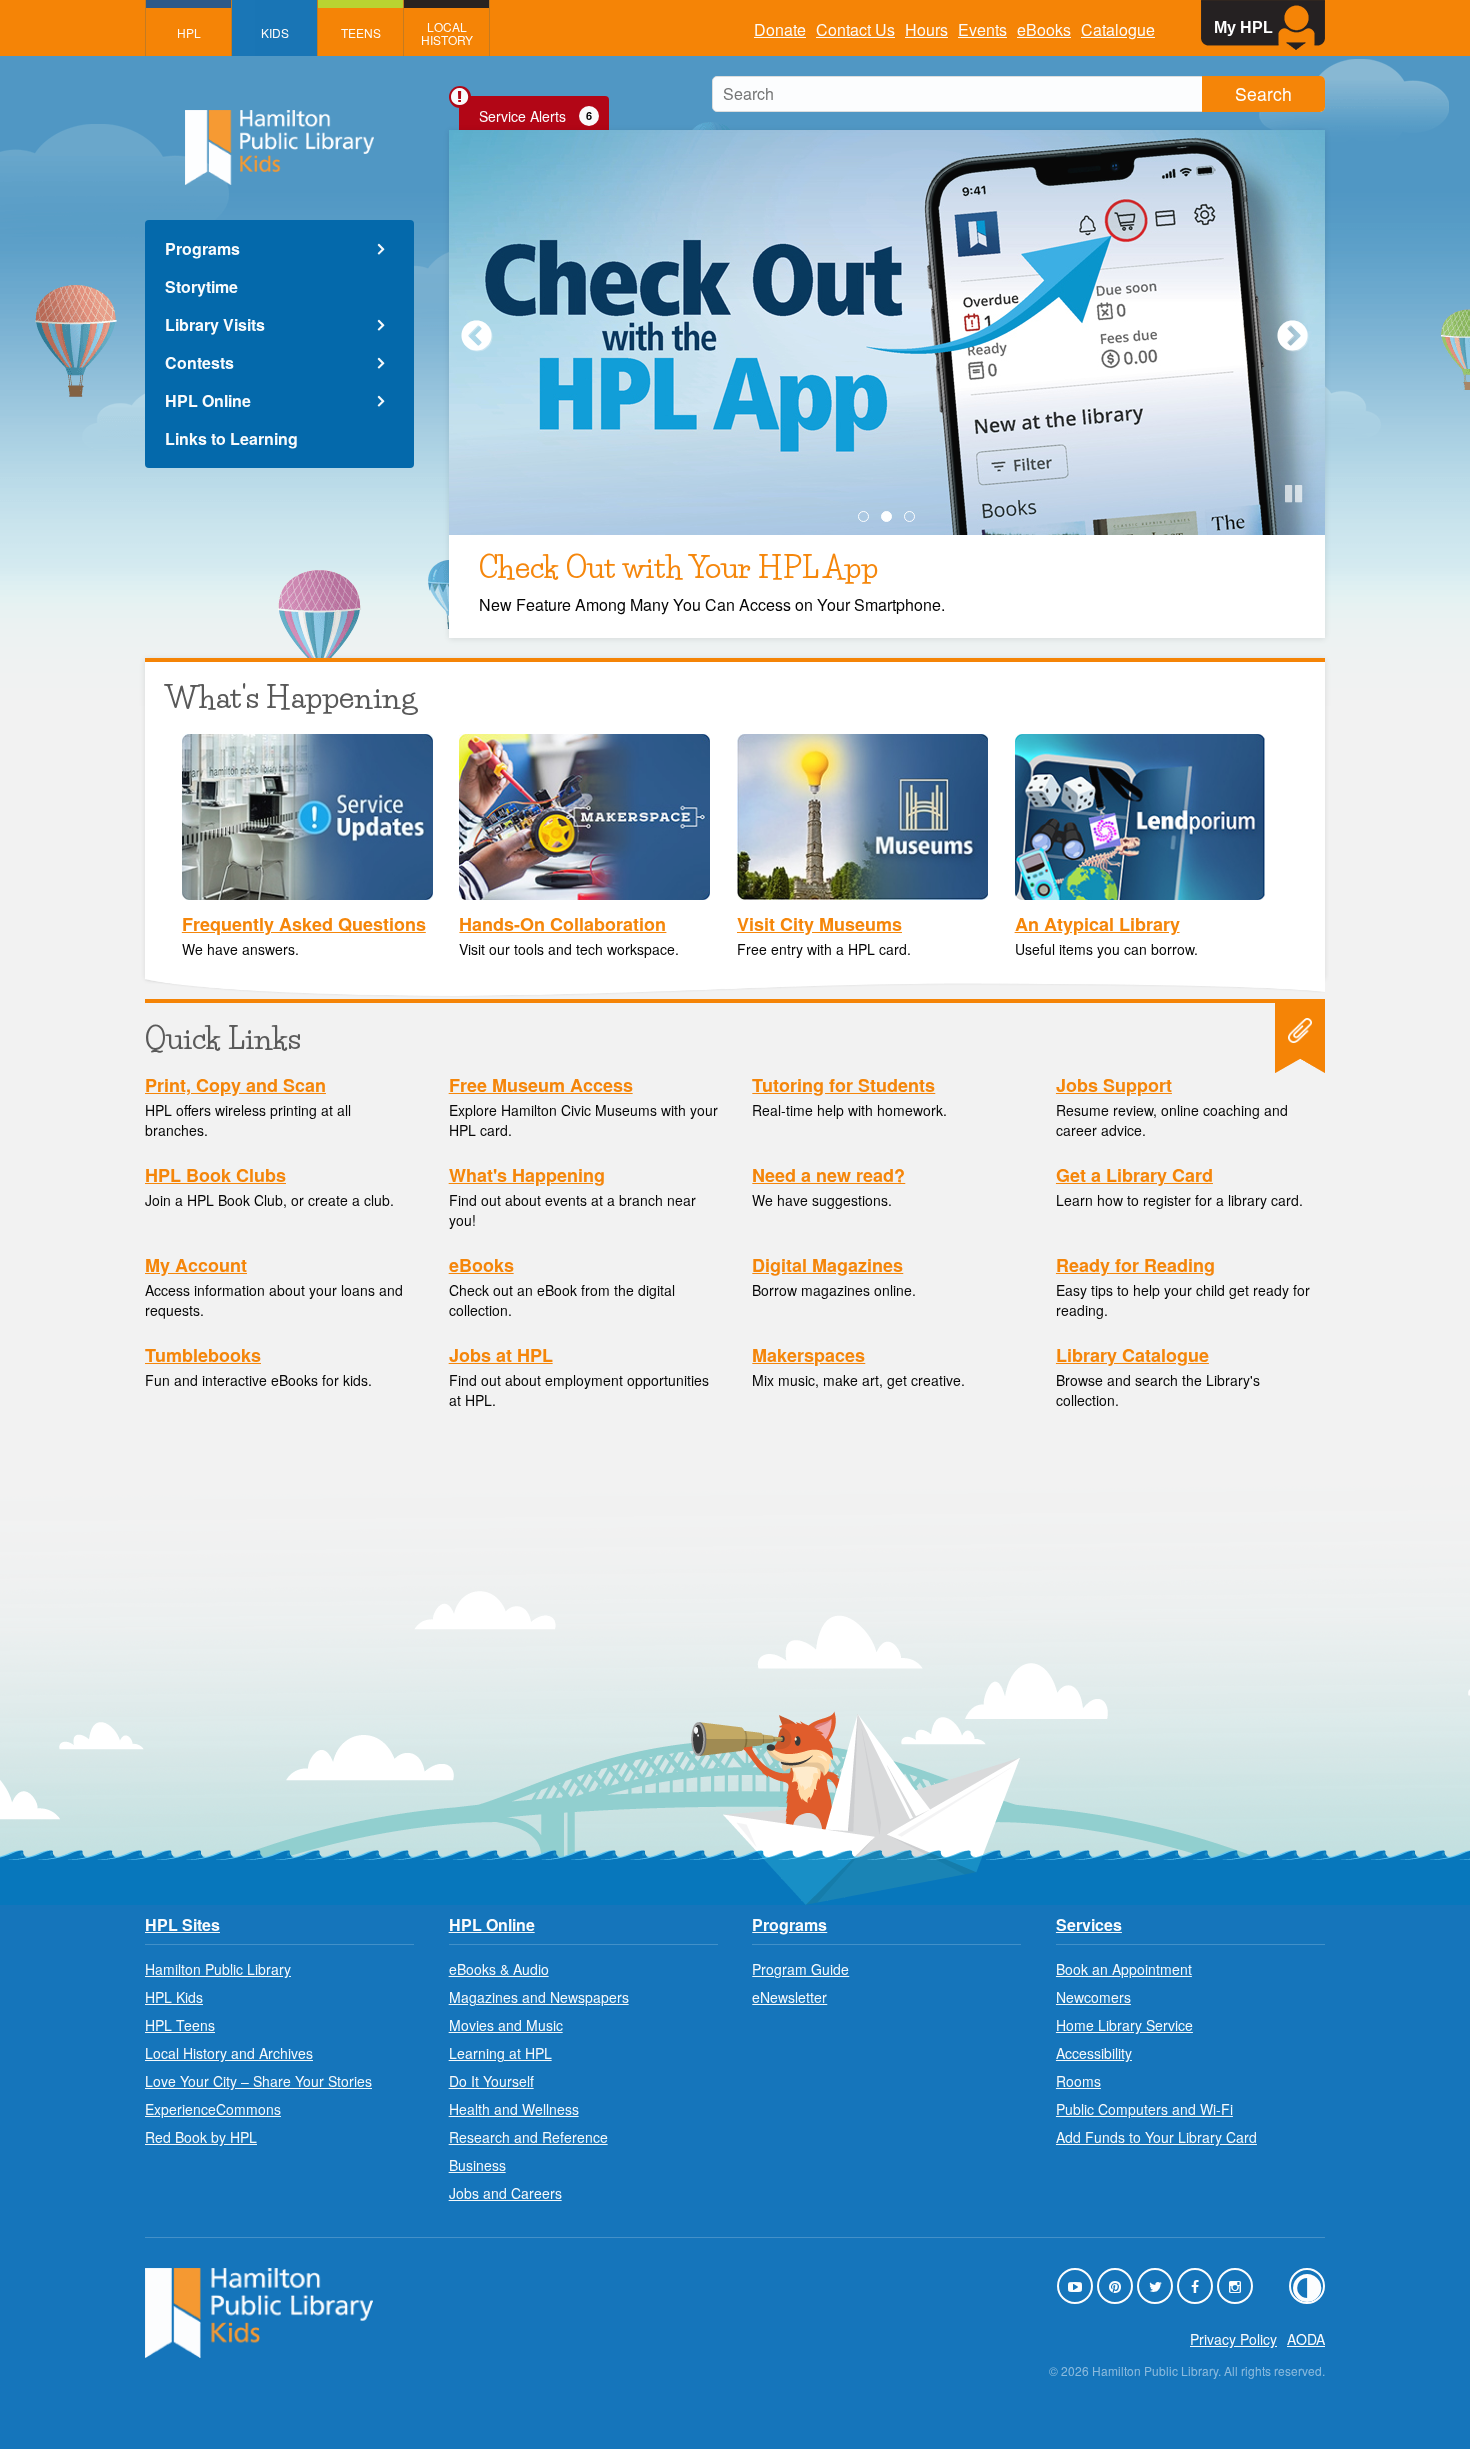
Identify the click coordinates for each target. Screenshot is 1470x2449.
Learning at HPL (500, 2053)
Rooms (1078, 2081)
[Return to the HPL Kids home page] (279, 150)
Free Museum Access (541, 1085)
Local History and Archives (229, 2053)
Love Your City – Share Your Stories (258, 2081)
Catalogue (1118, 29)
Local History (447, 33)
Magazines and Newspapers (539, 1997)
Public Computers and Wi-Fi (1144, 2109)
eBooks (1044, 29)
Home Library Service (1124, 2025)
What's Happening (527, 1175)
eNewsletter (789, 1997)
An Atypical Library (1097, 924)
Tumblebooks (203, 1355)
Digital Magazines (827, 1265)
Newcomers (1093, 1997)
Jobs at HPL (501, 1355)
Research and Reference (528, 2137)
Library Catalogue (1132, 1355)
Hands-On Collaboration (562, 924)
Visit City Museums (819, 924)
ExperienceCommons (213, 2109)
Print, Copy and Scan (235, 1085)
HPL (189, 32)
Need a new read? (828, 1175)
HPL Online (208, 400)
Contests (199, 362)
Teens (361, 32)
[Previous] (479, 338)
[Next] (1295, 338)
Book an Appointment (1124, 1969)
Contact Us (855, 29)
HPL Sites (182, 1924)
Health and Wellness (514, 2109)
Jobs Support (1114, 1085)
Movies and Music (506, 2025)
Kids (275, 32)
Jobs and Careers (505, 2193)
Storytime (201, 286)
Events (982, 29)
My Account (196, 1265)
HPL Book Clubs (215, 1175)
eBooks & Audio (499, 1969)
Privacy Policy (1233, 2339)
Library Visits (215, 324)
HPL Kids (174, 1997)
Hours (926, 29)
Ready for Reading (1135, 1265)
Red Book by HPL (201, 2137)
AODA (1306, 2339)
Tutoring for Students (843, 1085)
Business (477, 2165)
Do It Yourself (491, 2081)
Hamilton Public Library (218, 1969)
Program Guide (800, 1969)
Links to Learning (231, 438)
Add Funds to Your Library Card (1156, 2137)
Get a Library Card (1134, 1175)
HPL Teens (180, 2025)
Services (1089, 1924)
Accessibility (1094, 2053)
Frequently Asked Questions (304, 924)
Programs (202, 248)
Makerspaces (808, 1355)
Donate (780, 29)
